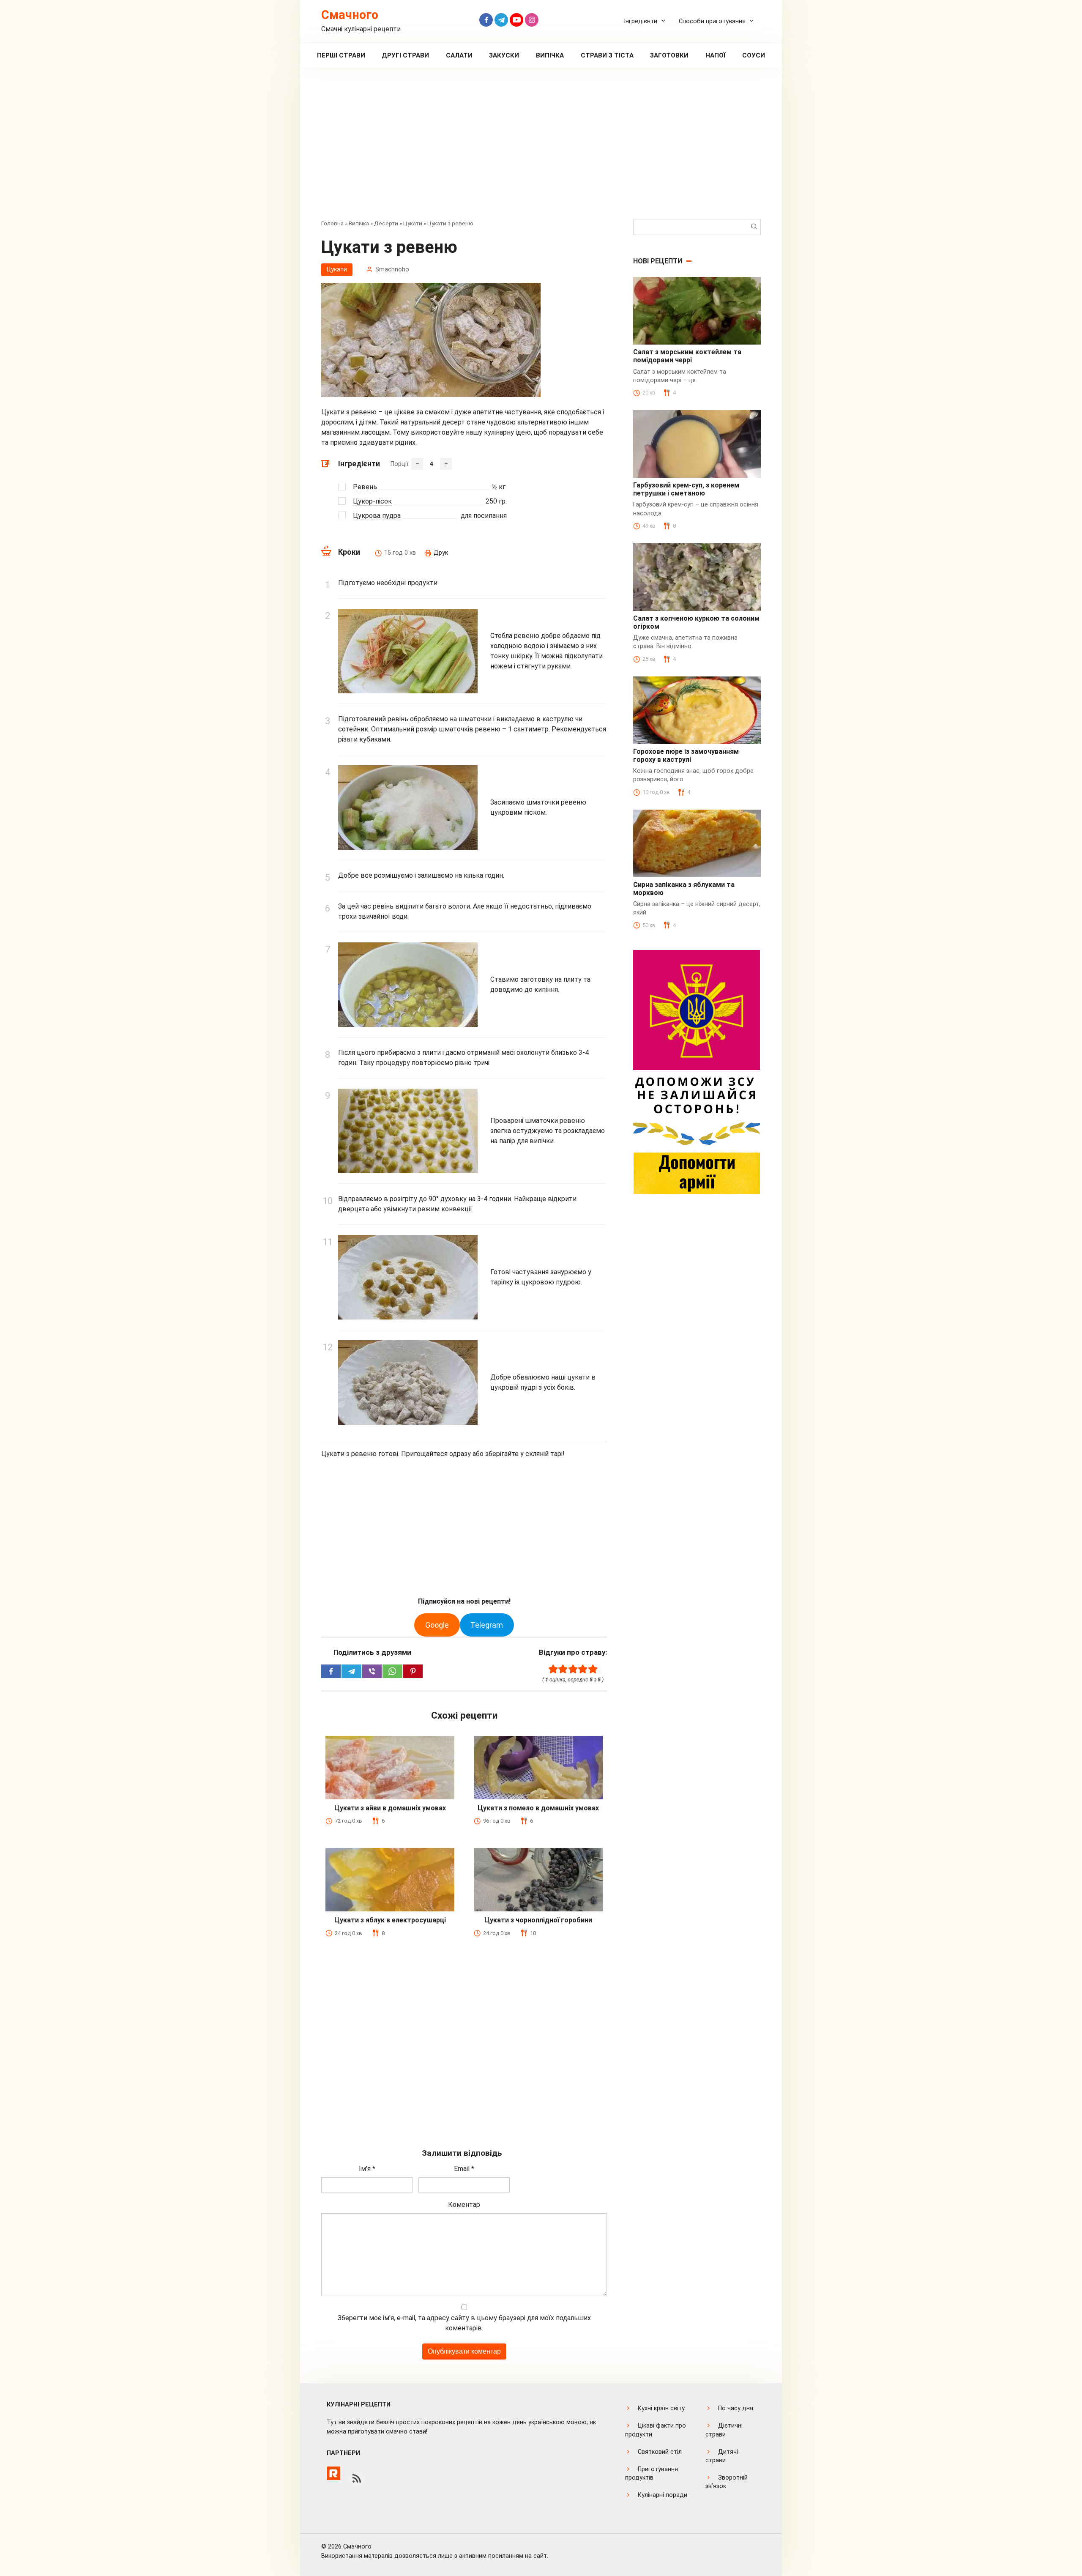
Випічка (550, 55)
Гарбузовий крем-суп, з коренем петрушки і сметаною (686, 489)
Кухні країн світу (661, 2408)
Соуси (754, 55)
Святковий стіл (660, 2452)
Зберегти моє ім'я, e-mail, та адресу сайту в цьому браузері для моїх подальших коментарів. (464, 2323)
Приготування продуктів (652, 2473)
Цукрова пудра (377, 516)
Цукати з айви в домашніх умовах (390, 1808)
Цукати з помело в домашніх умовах (538, 1808)
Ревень (365, 487)
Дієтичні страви (724, 2430)
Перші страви (341, 55)
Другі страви (405, 55)
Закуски (504, 55)
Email (464, 2169)
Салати (459, 55)
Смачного (350, 15)
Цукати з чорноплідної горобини (538, 1920)
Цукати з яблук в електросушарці (390, 1920)
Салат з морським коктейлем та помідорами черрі (687, 356)
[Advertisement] (541, 150)
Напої (716, 55)
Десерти (386, 223)
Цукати (413, 223)
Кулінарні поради (663, 2495)
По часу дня (736, 2408)
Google (437, 1625)
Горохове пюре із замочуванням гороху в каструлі (686, 756)
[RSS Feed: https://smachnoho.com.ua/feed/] (357, 2478)
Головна (332, 223)
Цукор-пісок (372, 501)
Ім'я (367, 2169)
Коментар (464, 2205)
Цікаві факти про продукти (656, 2430)
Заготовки (669, 55)
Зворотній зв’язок (727, 2482)
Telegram (487, 1625)
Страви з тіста (607, 55)
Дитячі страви (722, 2456)
